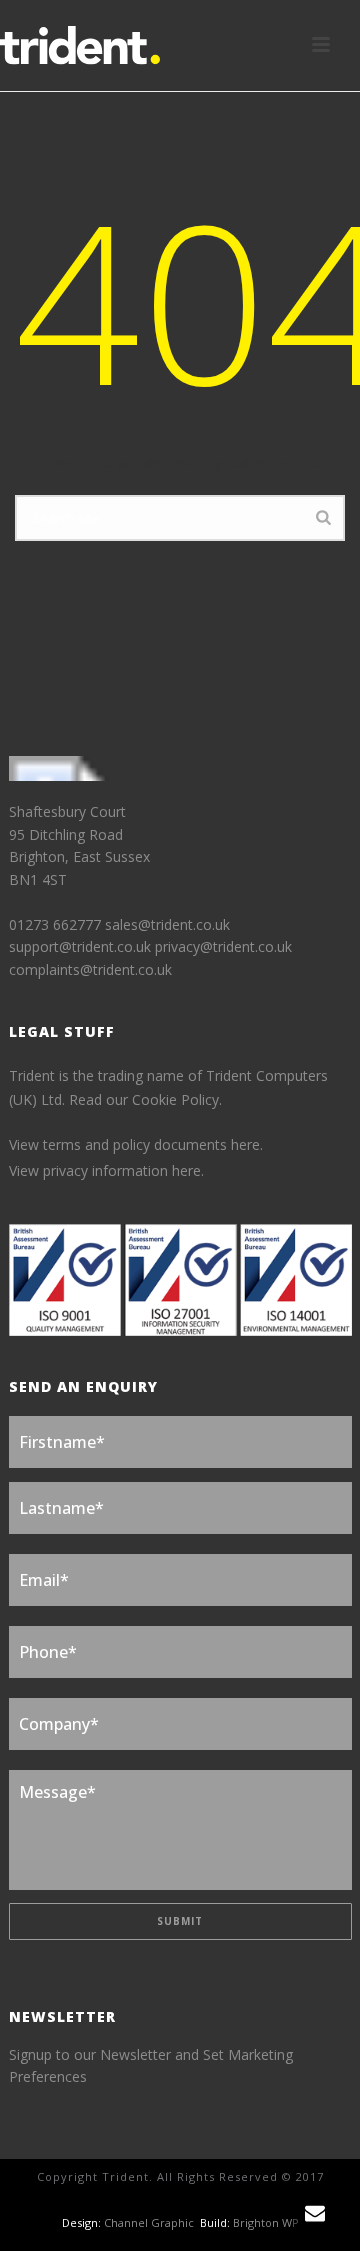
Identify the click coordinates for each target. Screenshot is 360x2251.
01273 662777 (57, 924)
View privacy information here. (106, 1170)
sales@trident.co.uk (167, 924)
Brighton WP (266, 2222)
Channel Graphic (149, 2222)
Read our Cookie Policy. (145, 1099)
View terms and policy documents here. (136, 1144)
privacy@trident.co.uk (223, 946)
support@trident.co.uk (80, 946)
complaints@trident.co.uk (90, 969)
